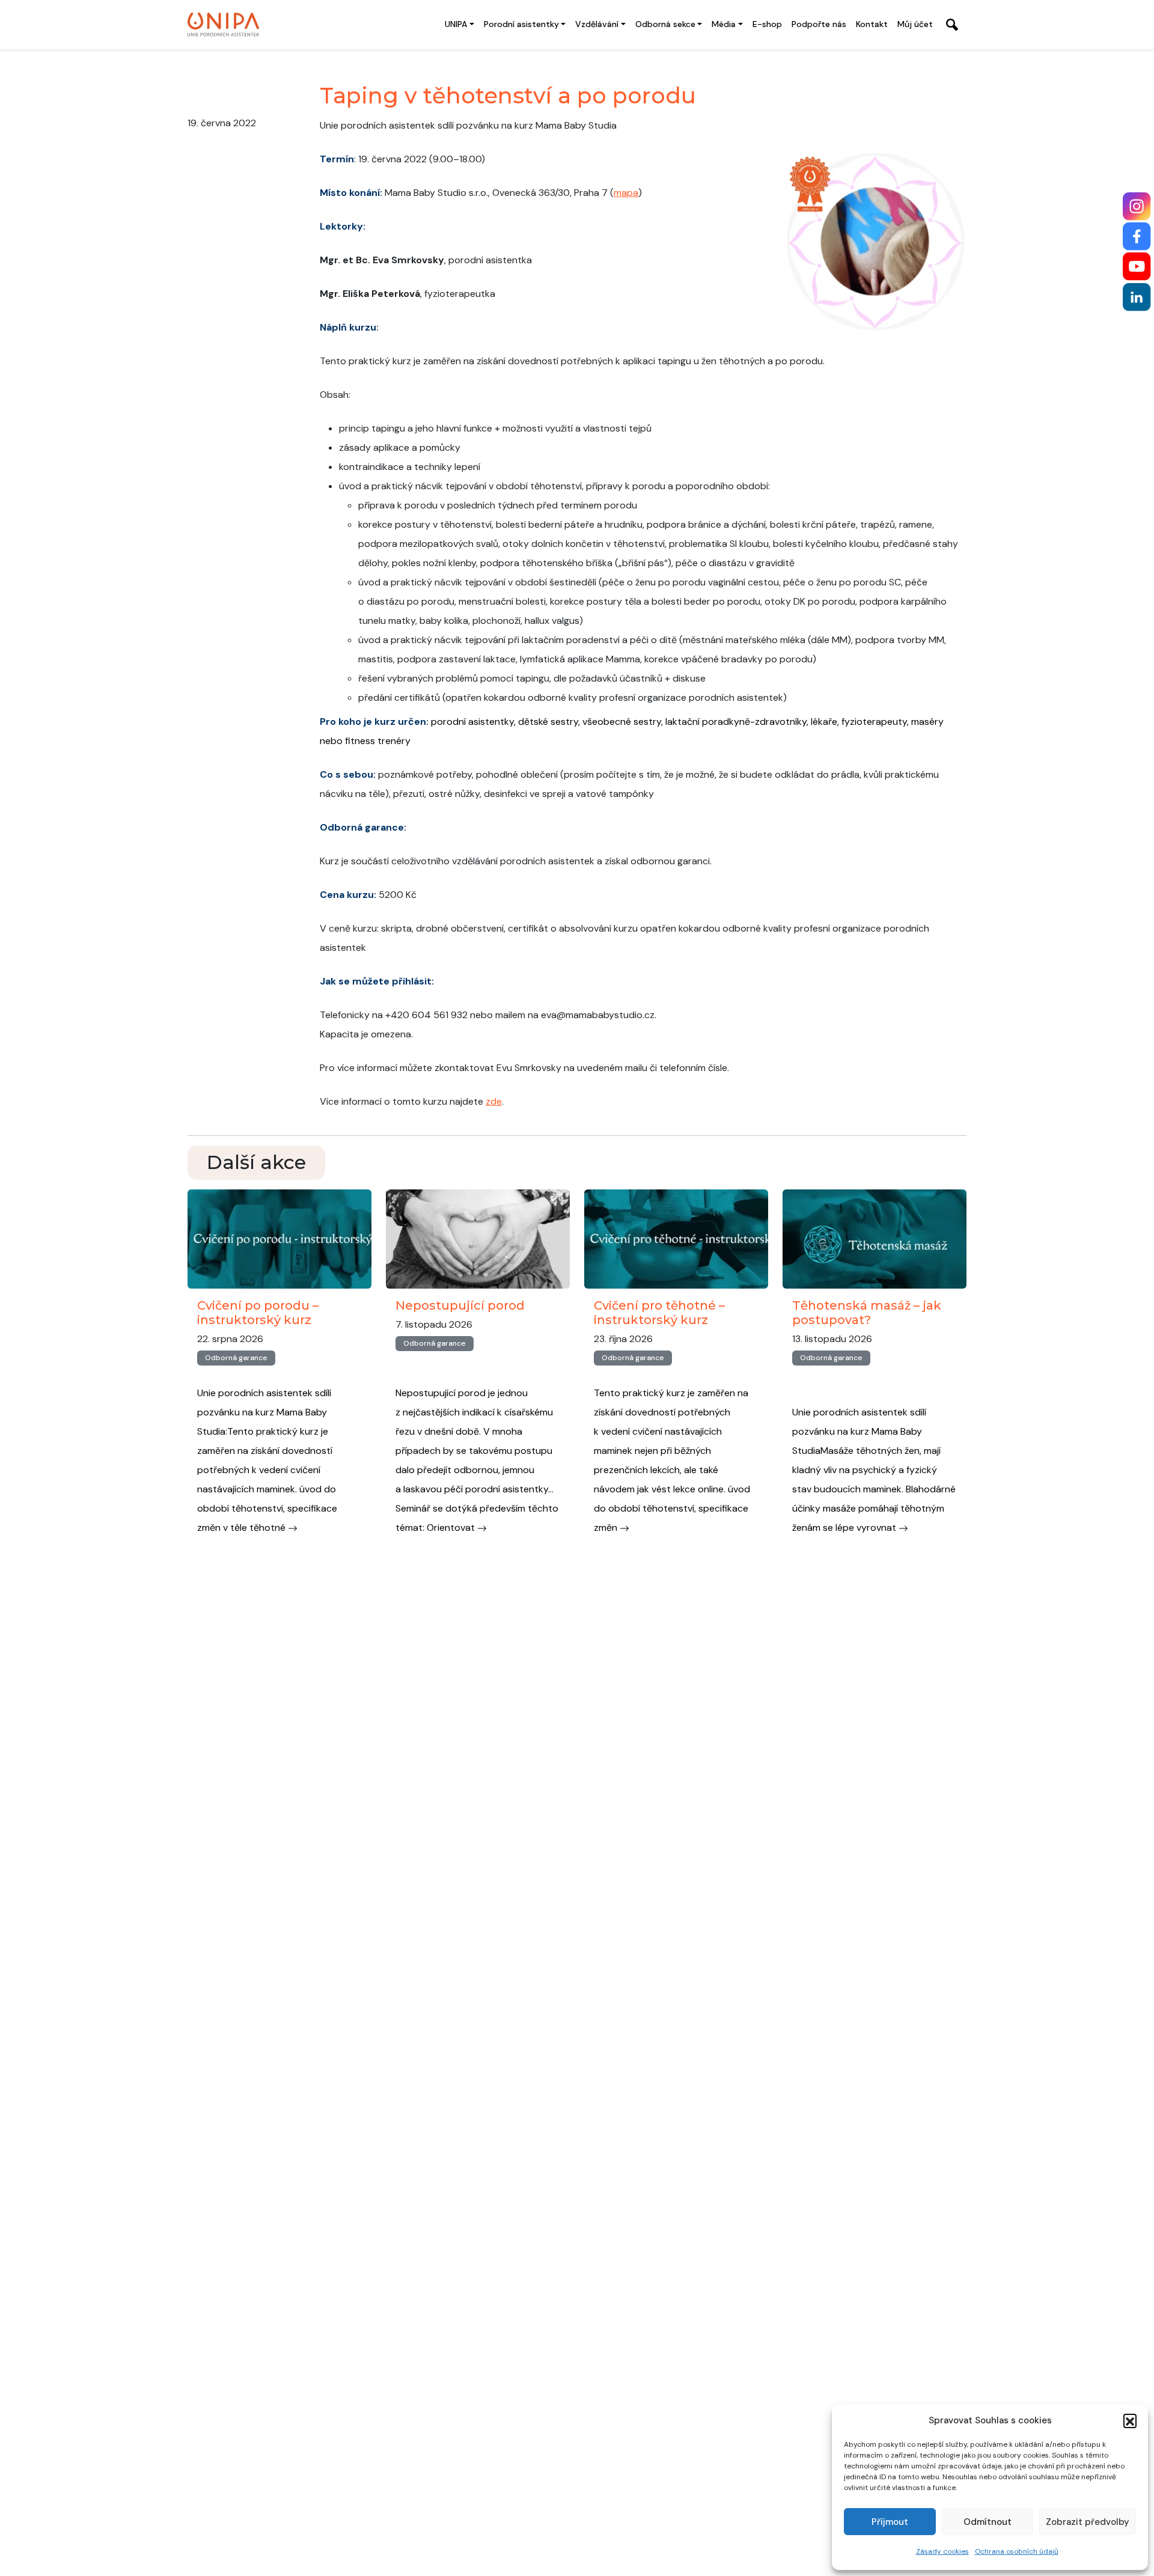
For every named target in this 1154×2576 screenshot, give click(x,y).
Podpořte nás (819, 24)
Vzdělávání (597, 24)
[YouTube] (1137, 267)
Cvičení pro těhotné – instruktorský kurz (659, 1313)
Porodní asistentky (521, 24)
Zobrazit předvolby (1088, 2522)
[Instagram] (1137, 206)
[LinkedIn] (1137, 297)
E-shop (767, 24)
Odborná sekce (665, 24)
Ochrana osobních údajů (1017, 2551)
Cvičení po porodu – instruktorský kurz (258, 1313)
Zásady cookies (942, 2551)
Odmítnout (988, 2522)
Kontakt (872, 24)
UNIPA (456, 24)
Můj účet (915, 24)
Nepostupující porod (460, 1305)
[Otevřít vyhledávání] (952, 25)
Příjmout (890, 2522)
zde (494, 1101)
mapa (626, 193)
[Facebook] (1137, 237)
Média (724, 24)
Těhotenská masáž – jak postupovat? (867, 1313)
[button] (1130, 2420)
